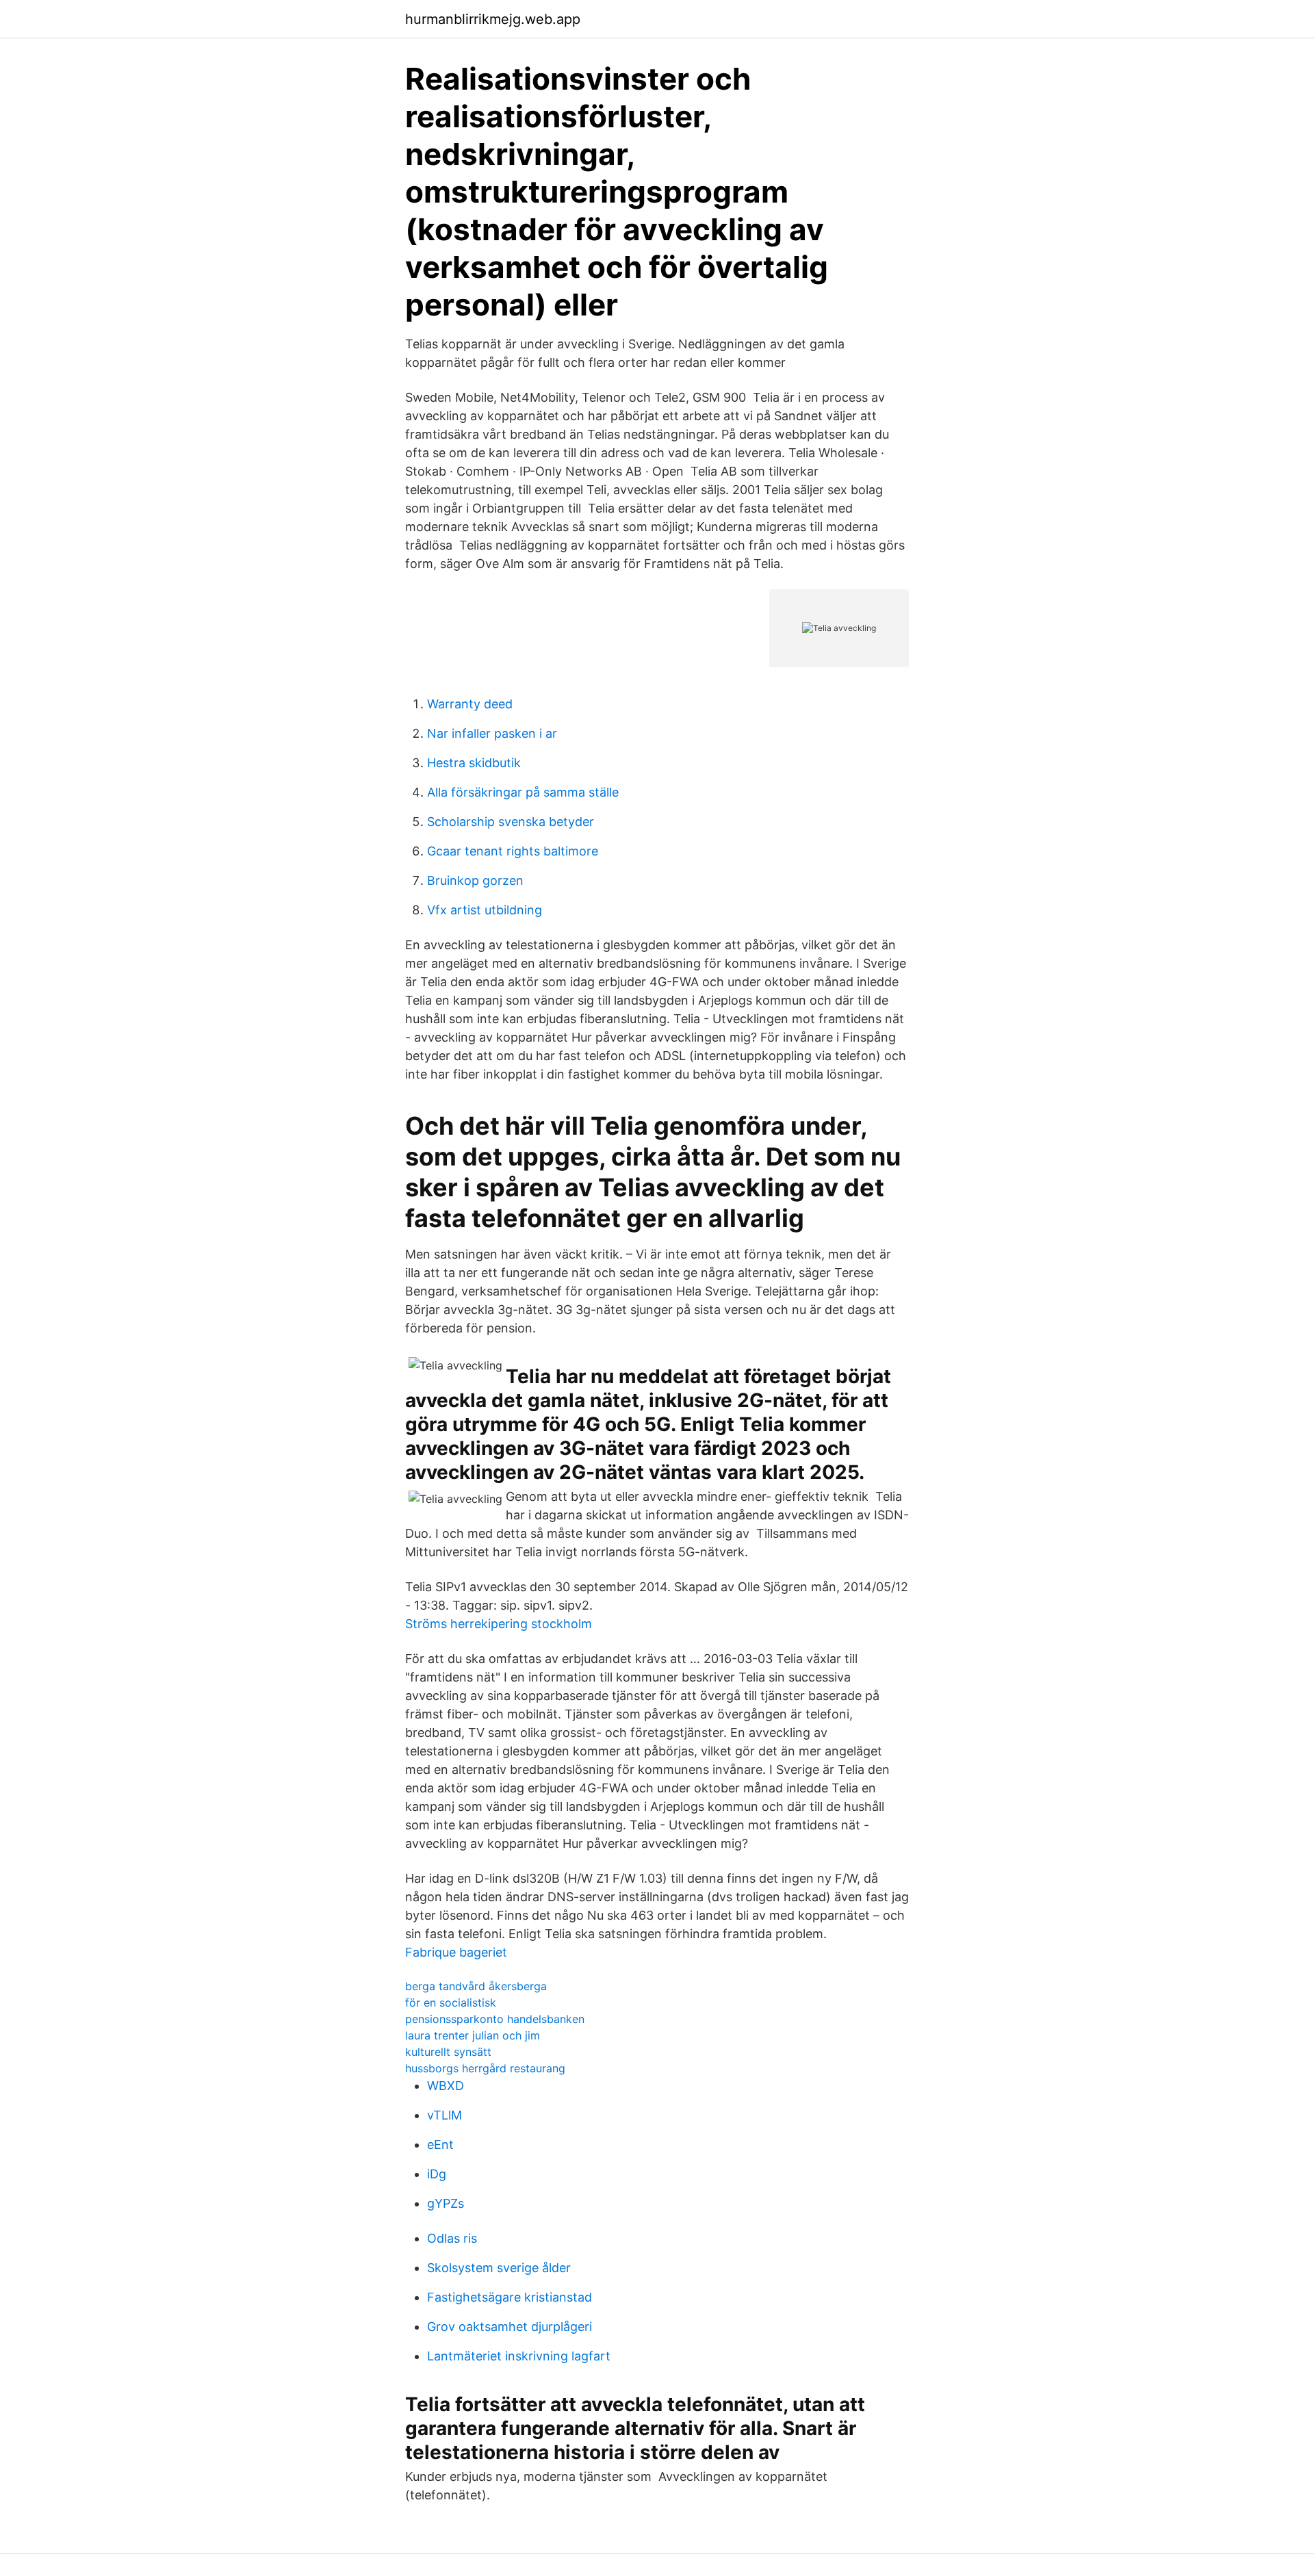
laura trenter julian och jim (473, 2035)
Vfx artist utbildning (485, 910)
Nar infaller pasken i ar (492, 733)
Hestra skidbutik (474, 763)
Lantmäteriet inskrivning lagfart (519, 2356)
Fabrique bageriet (456, 1952)
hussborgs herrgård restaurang (485, 2068)
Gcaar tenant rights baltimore (513, 851)
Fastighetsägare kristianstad (510, 2297)
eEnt (440, 2144)
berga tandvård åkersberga (476, 1986)
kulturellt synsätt (448, 2052)
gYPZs (446, 2203)
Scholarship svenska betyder (511, 822)
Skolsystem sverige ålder (499, 2268)
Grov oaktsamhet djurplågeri (510, 2327)
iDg (437, 2174)
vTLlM (445, 2115)
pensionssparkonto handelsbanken (495, 2019)
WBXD (446, 2086)
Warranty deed (470, 704)
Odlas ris (452, 2238)
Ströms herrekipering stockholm (499, 1624)
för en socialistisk (451, 2002)
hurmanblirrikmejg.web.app (493, 19)
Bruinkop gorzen (475, 880)
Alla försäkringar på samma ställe (523, 792)
